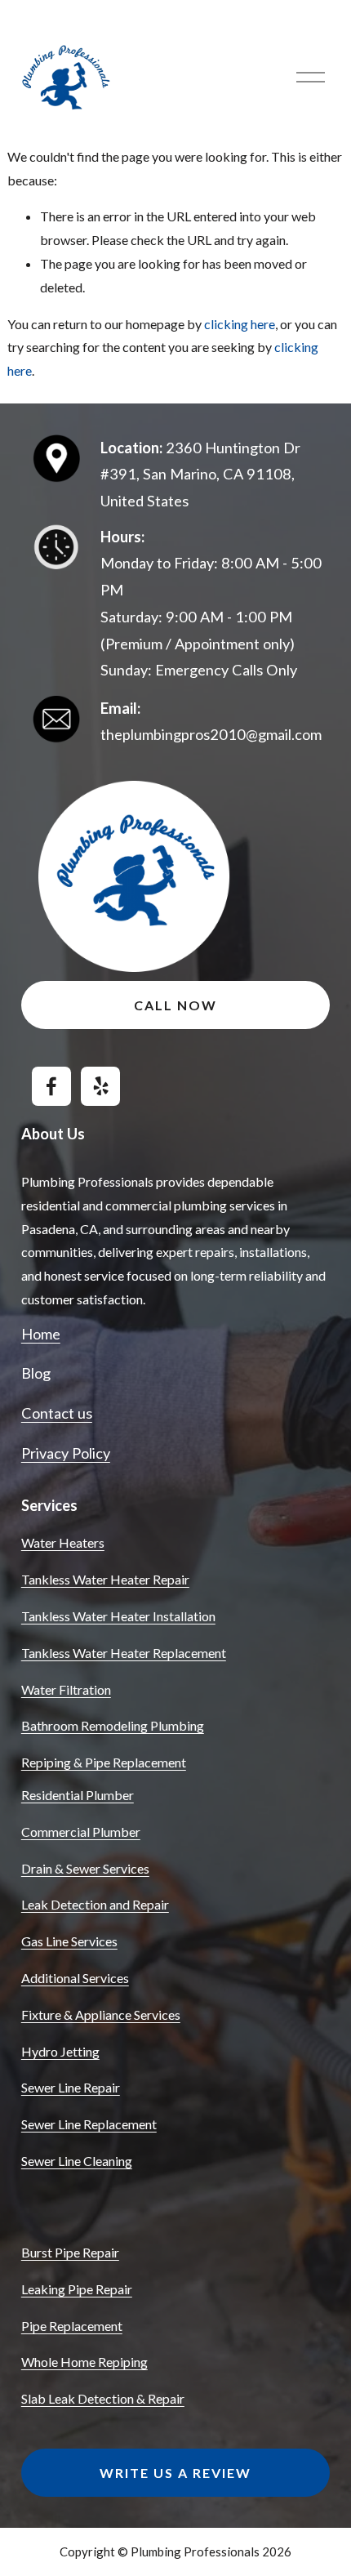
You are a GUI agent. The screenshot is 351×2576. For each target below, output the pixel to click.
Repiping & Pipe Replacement (104, 1762)
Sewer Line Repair (71, 2087)
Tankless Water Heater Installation (118, 1616)
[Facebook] (51, 1086)
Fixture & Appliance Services (101, 2014)
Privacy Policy (66, 1453)
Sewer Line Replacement (89, 2124)
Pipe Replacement (72, 2326)
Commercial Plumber (81, 1832)
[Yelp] (100, 1086)
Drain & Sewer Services (85, 1868)
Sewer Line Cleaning (77, 2161)
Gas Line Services (69, 1941)
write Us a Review (175, 2473)
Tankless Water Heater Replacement (124, 1653)
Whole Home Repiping (84, 2362)
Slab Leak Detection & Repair (103, 2398)
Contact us (57, 1413)
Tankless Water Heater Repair (105, 1579)
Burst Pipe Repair (70, 2252)
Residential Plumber (78, 1795)
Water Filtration (66, 1689)
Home (41, 1334)
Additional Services (75, 1978)
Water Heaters (63, 1542)
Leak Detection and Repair (95, 1904)
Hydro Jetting (60, 2051)
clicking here (240, 324)
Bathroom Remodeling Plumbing (113, 1725)
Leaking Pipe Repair (77, 2289)
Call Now (175, 1005)
